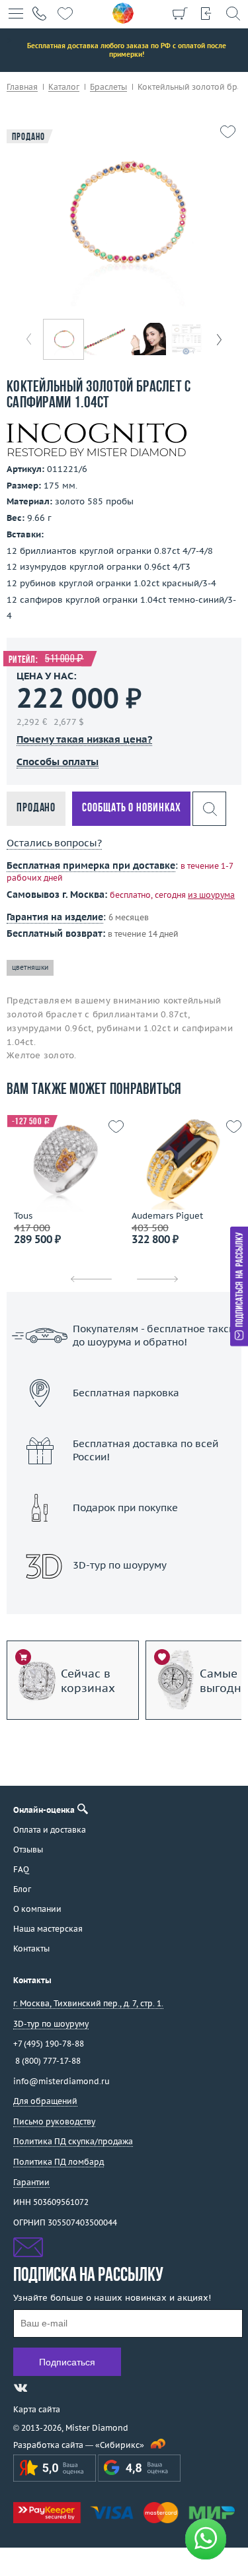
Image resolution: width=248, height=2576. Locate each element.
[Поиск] (233, 13)
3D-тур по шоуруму (124, 1599)
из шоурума (211, 895)
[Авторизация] (206, 13)
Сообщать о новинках (131, 808)
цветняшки (30, 967)
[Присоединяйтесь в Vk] (21, 2388)
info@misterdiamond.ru (62, 2081)
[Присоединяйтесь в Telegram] (44, 2388)
